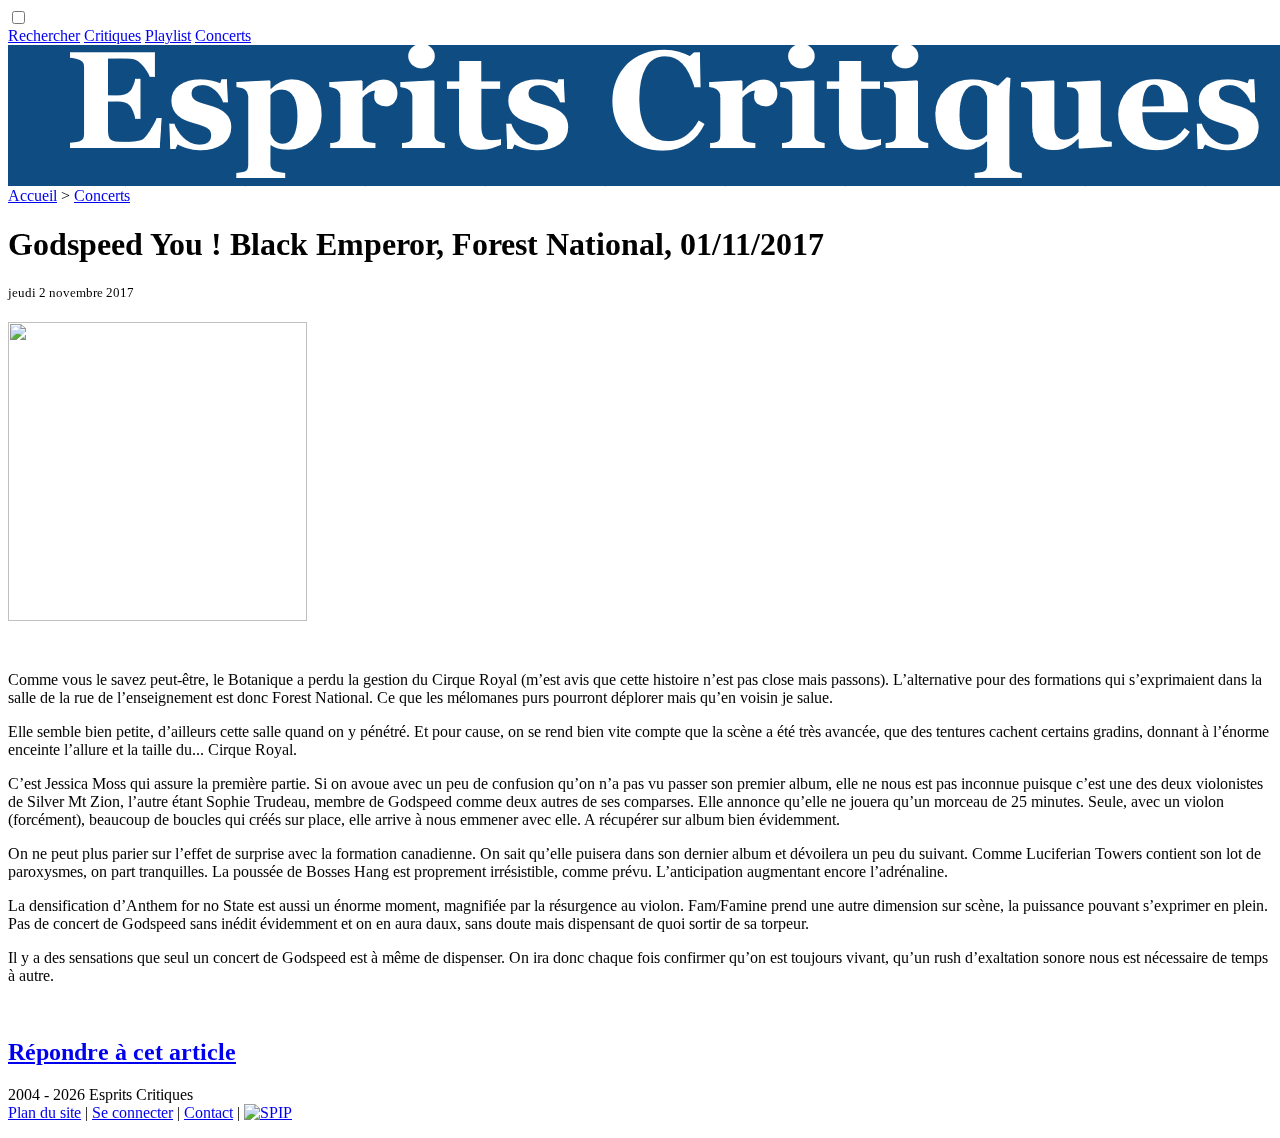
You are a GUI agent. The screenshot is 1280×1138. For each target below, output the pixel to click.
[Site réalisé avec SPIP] (268, 1112)
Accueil (32, 195)
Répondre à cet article (122, 1052)
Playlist (168, 35)
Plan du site (44, 1112)
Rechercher (44, 35)
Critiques (112, 35)
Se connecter (132, 1112)
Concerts (223, 35)
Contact (208, 1112)
